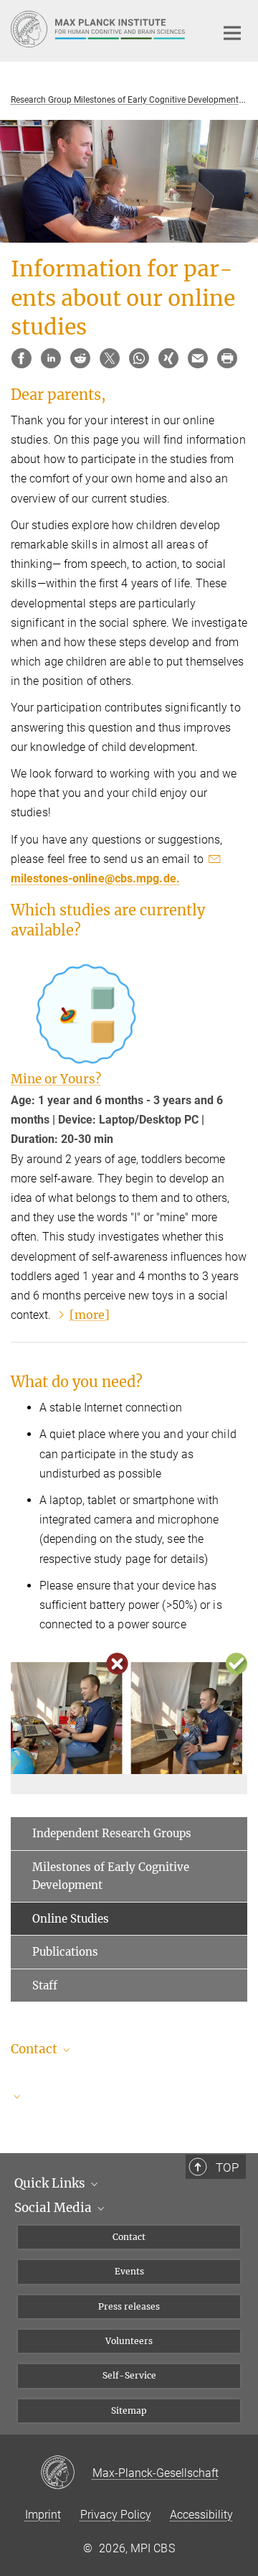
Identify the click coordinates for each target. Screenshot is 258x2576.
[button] (129, 2096)
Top (227, 2167)
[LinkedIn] (51, 358)
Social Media (54, 2208)
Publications (65, 1952)
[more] (90, 1315)
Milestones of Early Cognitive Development (111, 1876)
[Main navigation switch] (232, 33)
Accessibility (201, 2515)
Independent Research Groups (112, 1833)
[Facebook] (21, 358)
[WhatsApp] (139, 358)
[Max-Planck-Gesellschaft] (66, 2473)
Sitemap (129, 2411)
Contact (129, 2237)
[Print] (227, 358)
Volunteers (129, 2341)
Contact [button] (35, 2049)
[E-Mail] (198, 358)
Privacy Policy (116, 2515)
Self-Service (129, 2375)
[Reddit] (80, 358)
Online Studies (71, 1919)
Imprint (43, 2515)
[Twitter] (110, 358)
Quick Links (51, 2183)
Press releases (129, 2306)
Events (129, 2271)
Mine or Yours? (56, 1079)
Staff (45, 1985)
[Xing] (168, 358)
